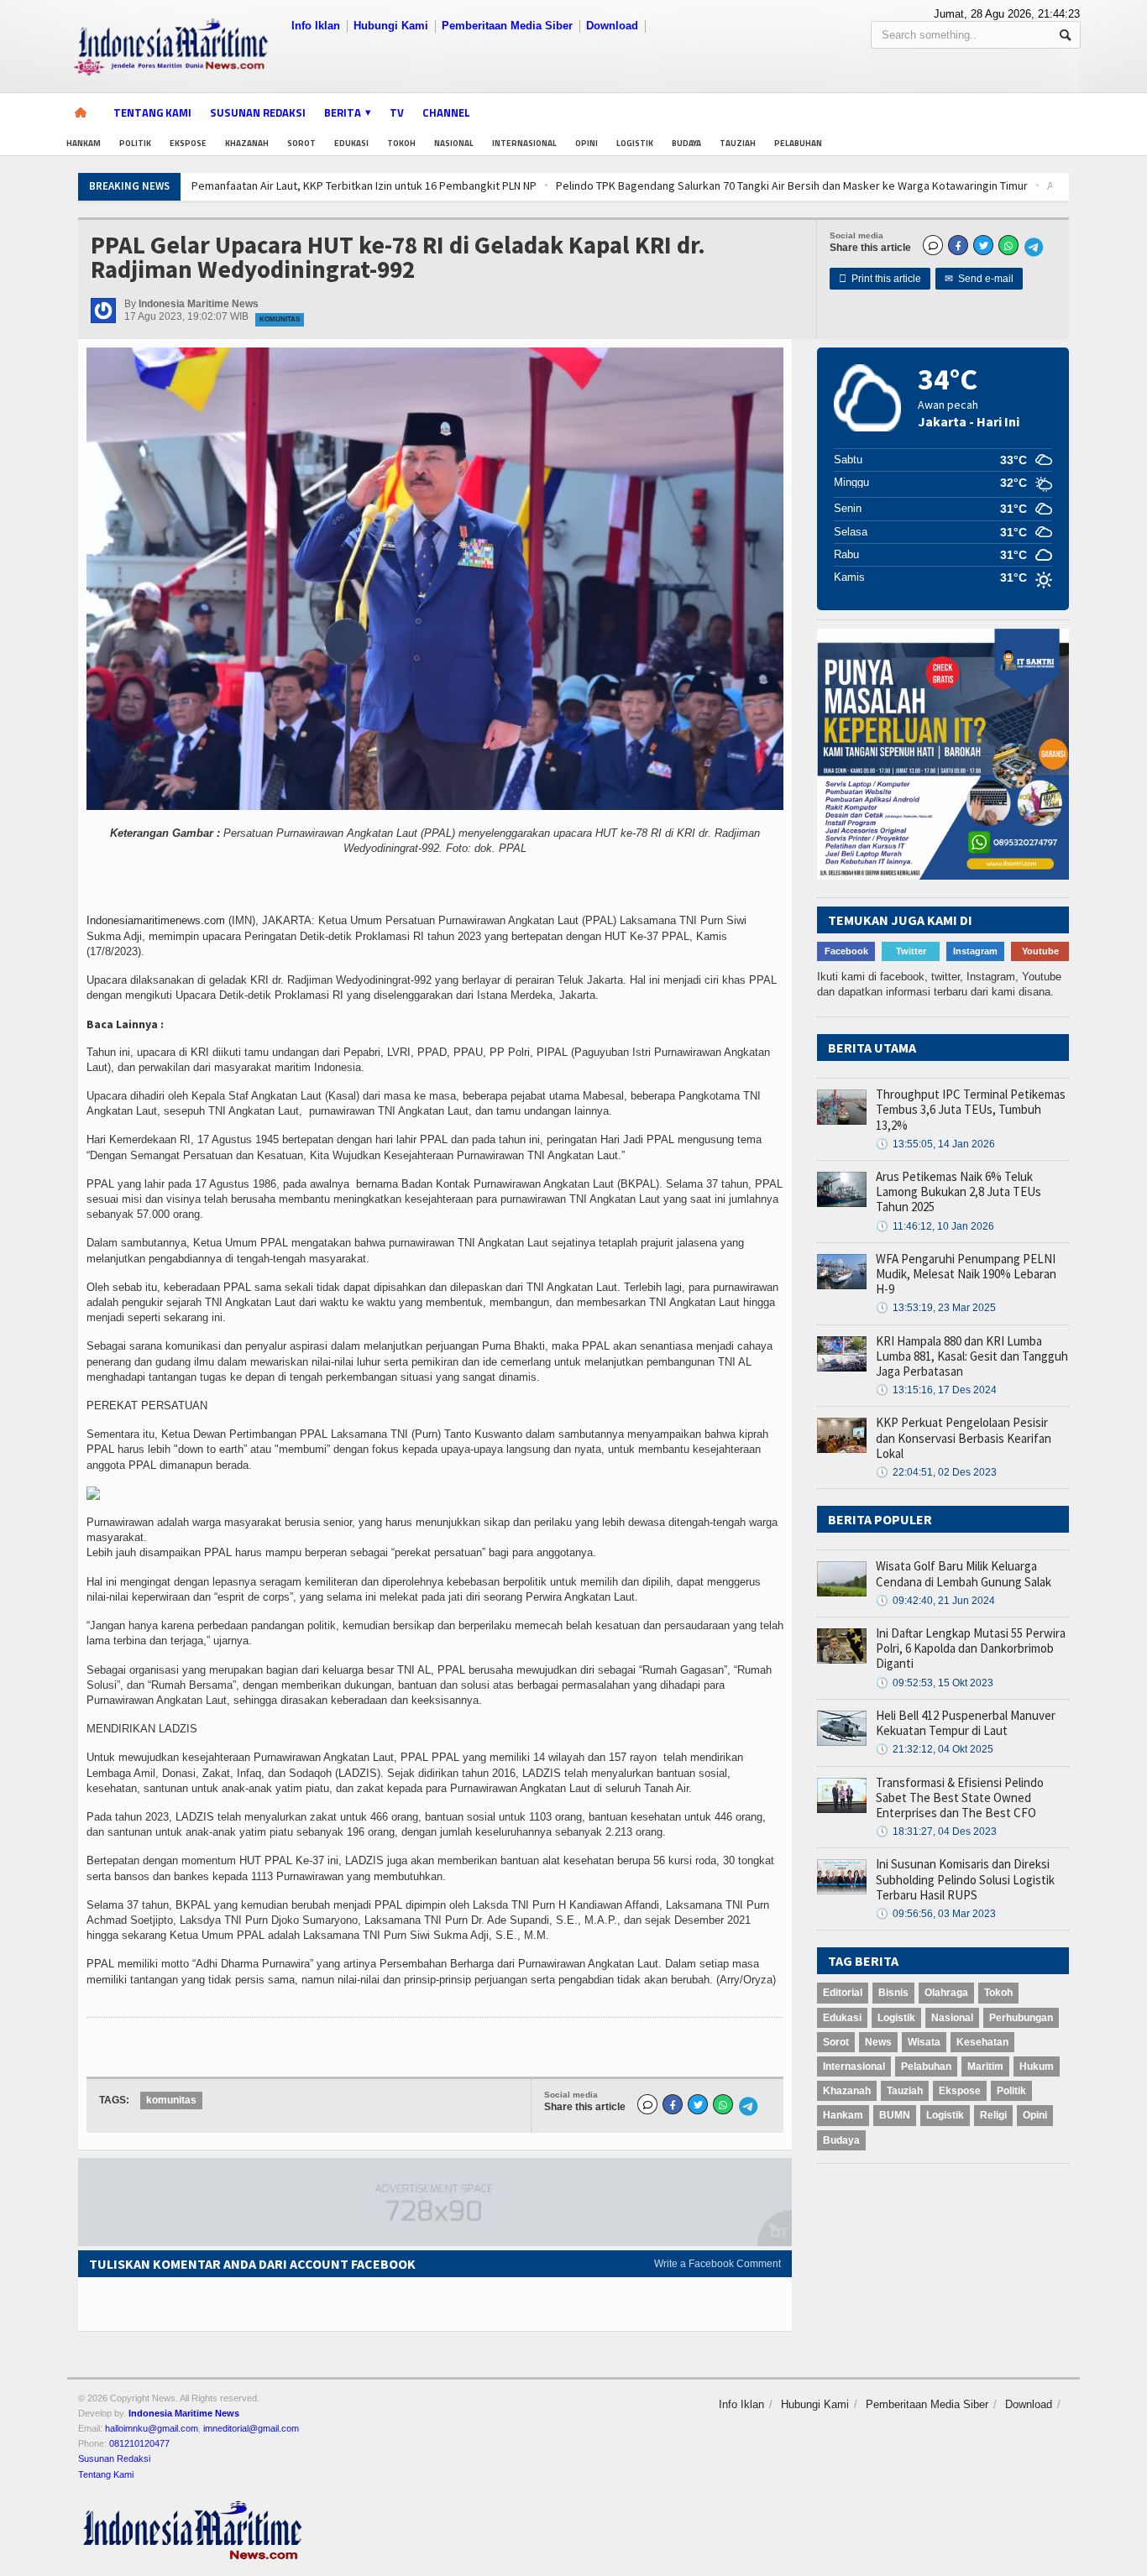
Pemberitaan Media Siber (507, 26)
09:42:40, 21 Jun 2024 (935, 1601)
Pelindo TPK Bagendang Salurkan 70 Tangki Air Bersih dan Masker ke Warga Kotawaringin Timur (532, 185)
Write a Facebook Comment (718, 2264)
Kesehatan (982, 2042)
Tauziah (738, 143)
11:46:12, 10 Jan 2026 (935, 1226)
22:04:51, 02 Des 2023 (936, 1472)
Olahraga (946, 1993)
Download (612, 26)
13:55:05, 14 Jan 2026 (935, 1144)
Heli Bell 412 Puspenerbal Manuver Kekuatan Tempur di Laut (966, 1723)
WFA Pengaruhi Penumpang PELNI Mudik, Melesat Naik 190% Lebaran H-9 (966, 1274)
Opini (587, 143)
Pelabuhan (798, 143)
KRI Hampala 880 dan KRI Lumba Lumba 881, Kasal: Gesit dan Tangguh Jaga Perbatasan (972, 1356)
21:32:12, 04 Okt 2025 (935, 1749)
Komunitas (280, 319)
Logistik (635, 143)
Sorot (301, 143)
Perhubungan (1021, 2018)
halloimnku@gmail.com (152, 2428)
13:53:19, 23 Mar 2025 (936, 1308)
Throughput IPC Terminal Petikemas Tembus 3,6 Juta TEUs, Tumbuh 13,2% (971, 1109)
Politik (135, 143)
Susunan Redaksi (258, 112)
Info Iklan (316, 26)
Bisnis (893, 1993)
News (878, 2042)
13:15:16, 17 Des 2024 (936, 1390)
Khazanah (247, 143)
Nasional (454, 143)
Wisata (924, 2042)
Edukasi (351, 143)
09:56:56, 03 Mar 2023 (936, 1914)
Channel (446, 112)
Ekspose (188, 143)
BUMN (895, 2115)
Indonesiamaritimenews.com (156, 920)
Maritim (985, 2067)
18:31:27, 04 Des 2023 (936, 1831)
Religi (993, 2115)
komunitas (171, 2100)
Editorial (843, 1993)
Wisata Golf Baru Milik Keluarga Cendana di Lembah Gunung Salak (964, 1573)
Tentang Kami (152, 112)
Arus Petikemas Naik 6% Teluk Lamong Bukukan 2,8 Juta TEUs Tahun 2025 (958, 1191)
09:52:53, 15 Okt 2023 (935, 1683)
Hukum (1037, 2067)
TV (397, 112)
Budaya (686, 143)
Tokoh (401, 143)
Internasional (524, 143)
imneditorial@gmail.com (251, 2428)
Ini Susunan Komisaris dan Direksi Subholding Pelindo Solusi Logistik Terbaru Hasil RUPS (965, 1879)
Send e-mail (979, 279)
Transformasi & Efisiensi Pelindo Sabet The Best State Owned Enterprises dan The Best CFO (960, 1797)
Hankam (84, 143)
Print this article (880, 279)
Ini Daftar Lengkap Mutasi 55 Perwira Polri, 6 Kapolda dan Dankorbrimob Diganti (971, 1648)
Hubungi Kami (391, 26)
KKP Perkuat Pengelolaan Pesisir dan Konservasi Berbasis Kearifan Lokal (964, 1437)
